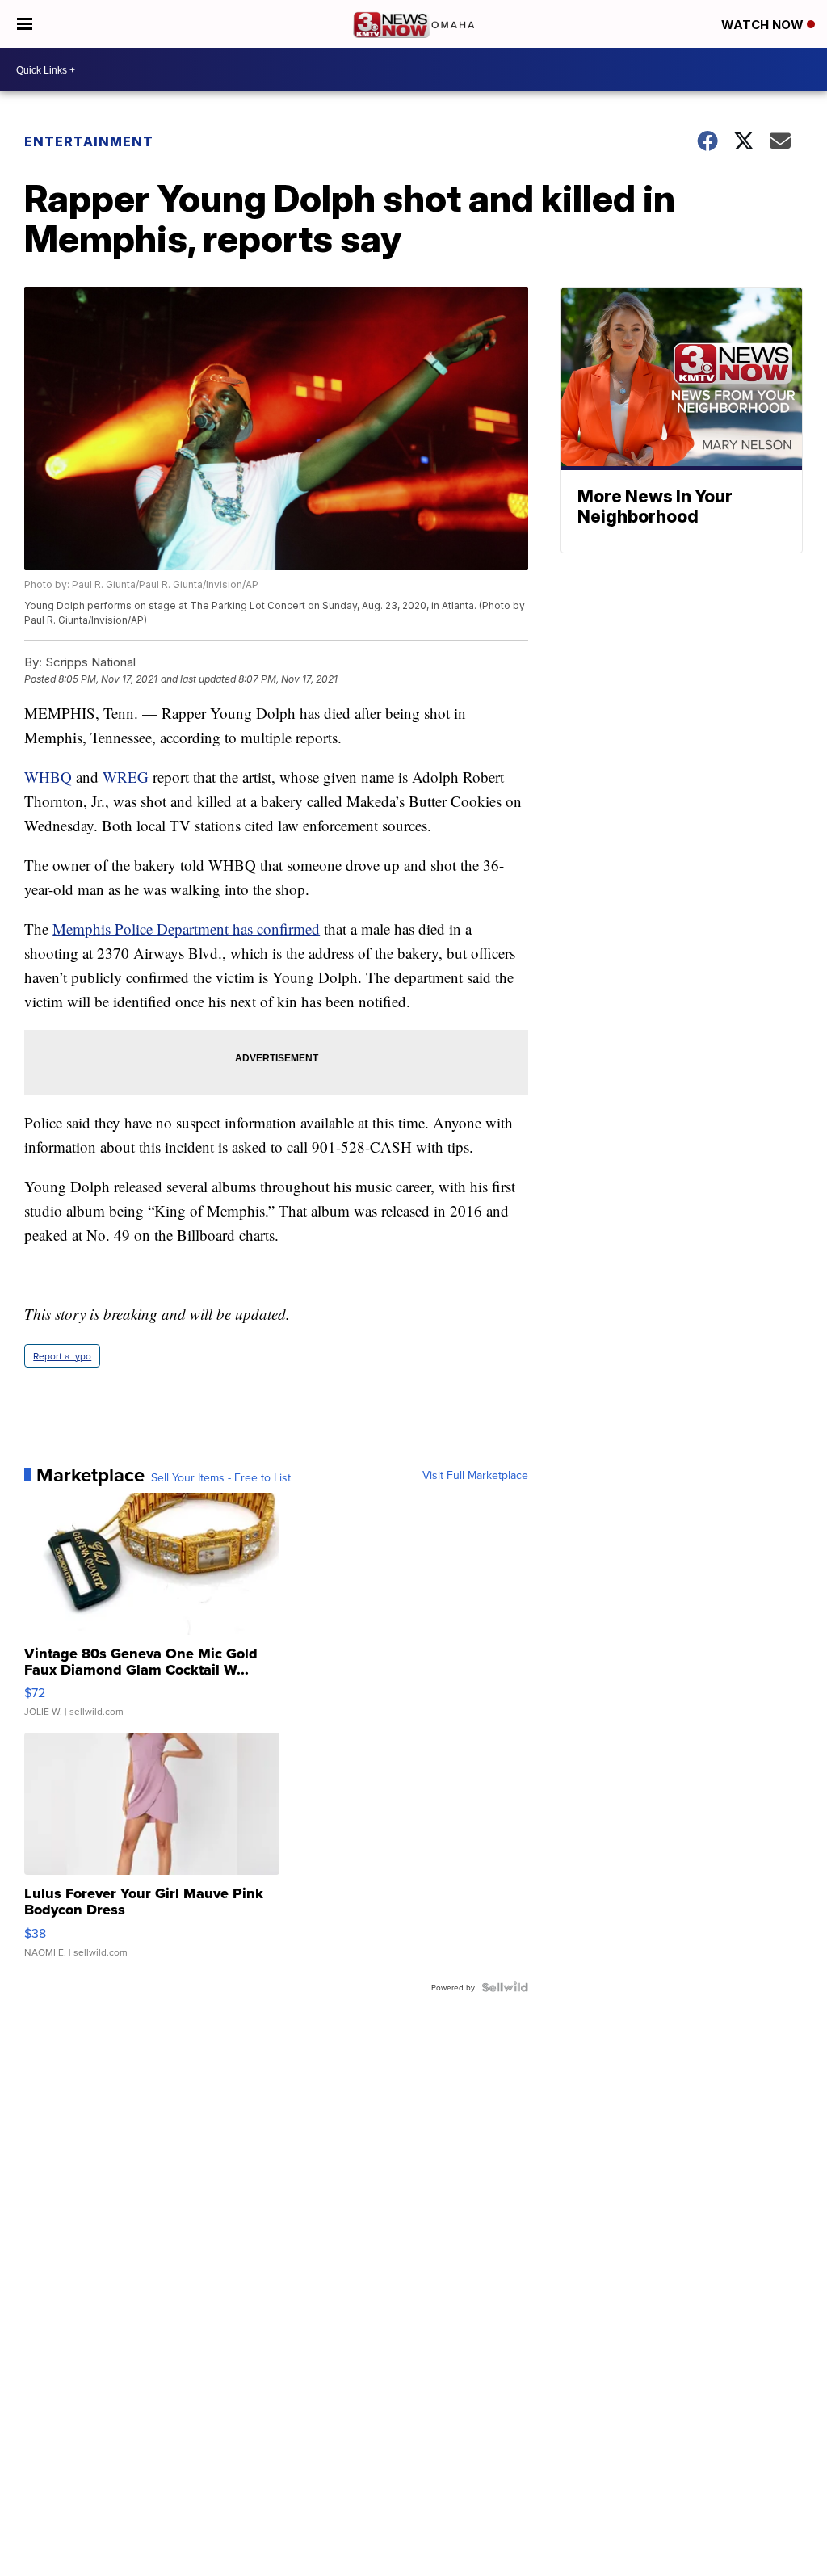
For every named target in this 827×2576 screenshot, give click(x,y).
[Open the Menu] (25, 24)
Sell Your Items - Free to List (221, 1477)
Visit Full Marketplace (475, 1475)
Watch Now (764, 25)
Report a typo (62, 1356)
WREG (126, 777)
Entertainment (89, 141)
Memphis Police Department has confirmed (186, 929)
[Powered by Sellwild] (505, 1987)
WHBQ (48, 777)
